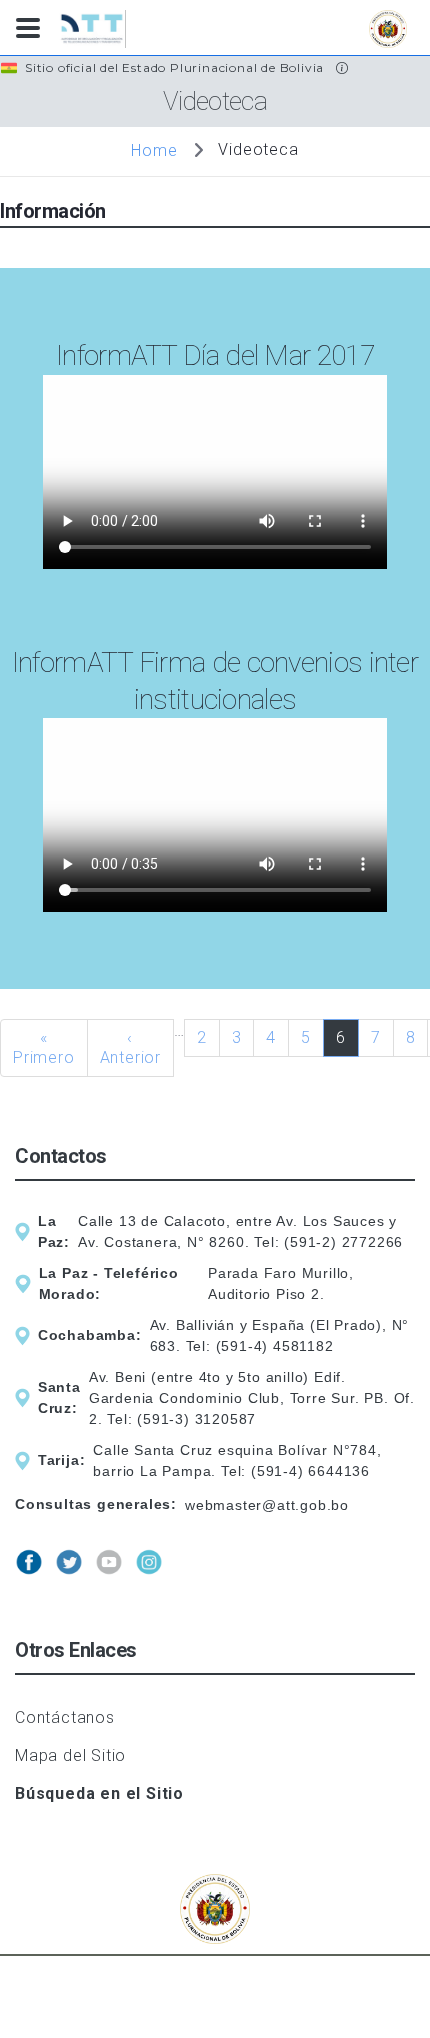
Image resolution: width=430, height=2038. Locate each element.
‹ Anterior (130, 1047)
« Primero (44, 1047)
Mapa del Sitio (70, 1755)
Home (154, 149)
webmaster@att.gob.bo (267, 1505)
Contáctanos (65, 1717)
